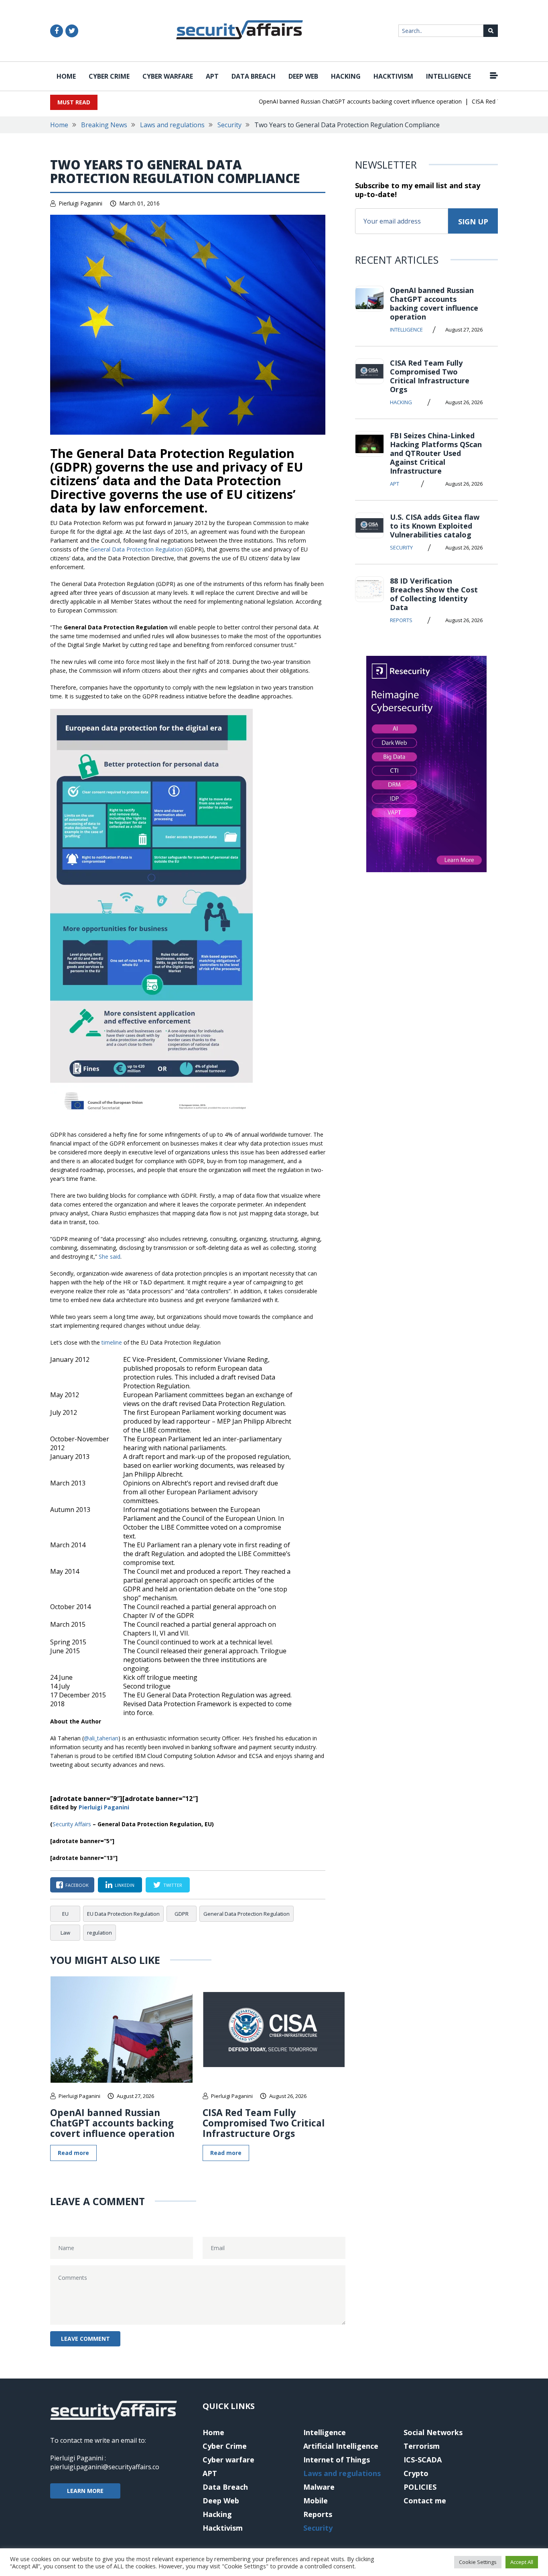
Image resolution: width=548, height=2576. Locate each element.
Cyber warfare (168, 76)
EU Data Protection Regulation (123, 1914)
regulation (99, 1933)
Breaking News (104, 125)
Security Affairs (72, 1824)
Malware (319, 2487)
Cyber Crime (109, 76)
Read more (73, 2153)
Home (66, 76)
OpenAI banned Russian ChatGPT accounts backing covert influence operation (334, 101)
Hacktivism (393, 76)
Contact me (425, 2501)
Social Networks (433, 2432)
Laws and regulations (172, 125)
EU (65, 1914)
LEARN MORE (85, 2491)
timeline (112, 1342)
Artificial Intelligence (341, 2446)
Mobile (316, 2501)
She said (110, 1256)
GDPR (182, 1914)
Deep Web (303, 76)
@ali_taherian (101, 1738)
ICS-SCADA (423, 2460)
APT (212, 76)
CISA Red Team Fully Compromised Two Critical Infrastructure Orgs (264, 2123)
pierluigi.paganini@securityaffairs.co (105, 2467)
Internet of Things (337, 2460)
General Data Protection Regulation (137, 549)
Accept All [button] (522, 2562)
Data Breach (254, 76)
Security (229, 125)
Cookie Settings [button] (478, 2562)
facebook (77, 1885)
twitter (173, 1885)
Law (65, 1933)
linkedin (125, 1885)
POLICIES (420, 2487)
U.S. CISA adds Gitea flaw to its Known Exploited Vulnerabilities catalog (435, 526)
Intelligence (449, 76)
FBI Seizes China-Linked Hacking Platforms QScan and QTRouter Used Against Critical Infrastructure (436, 453)
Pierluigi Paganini (80, 203)
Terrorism (422, 2446)
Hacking (346, 76)
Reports (401, 620)
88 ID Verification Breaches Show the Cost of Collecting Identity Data (434, 594)
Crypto (416, 2473)
